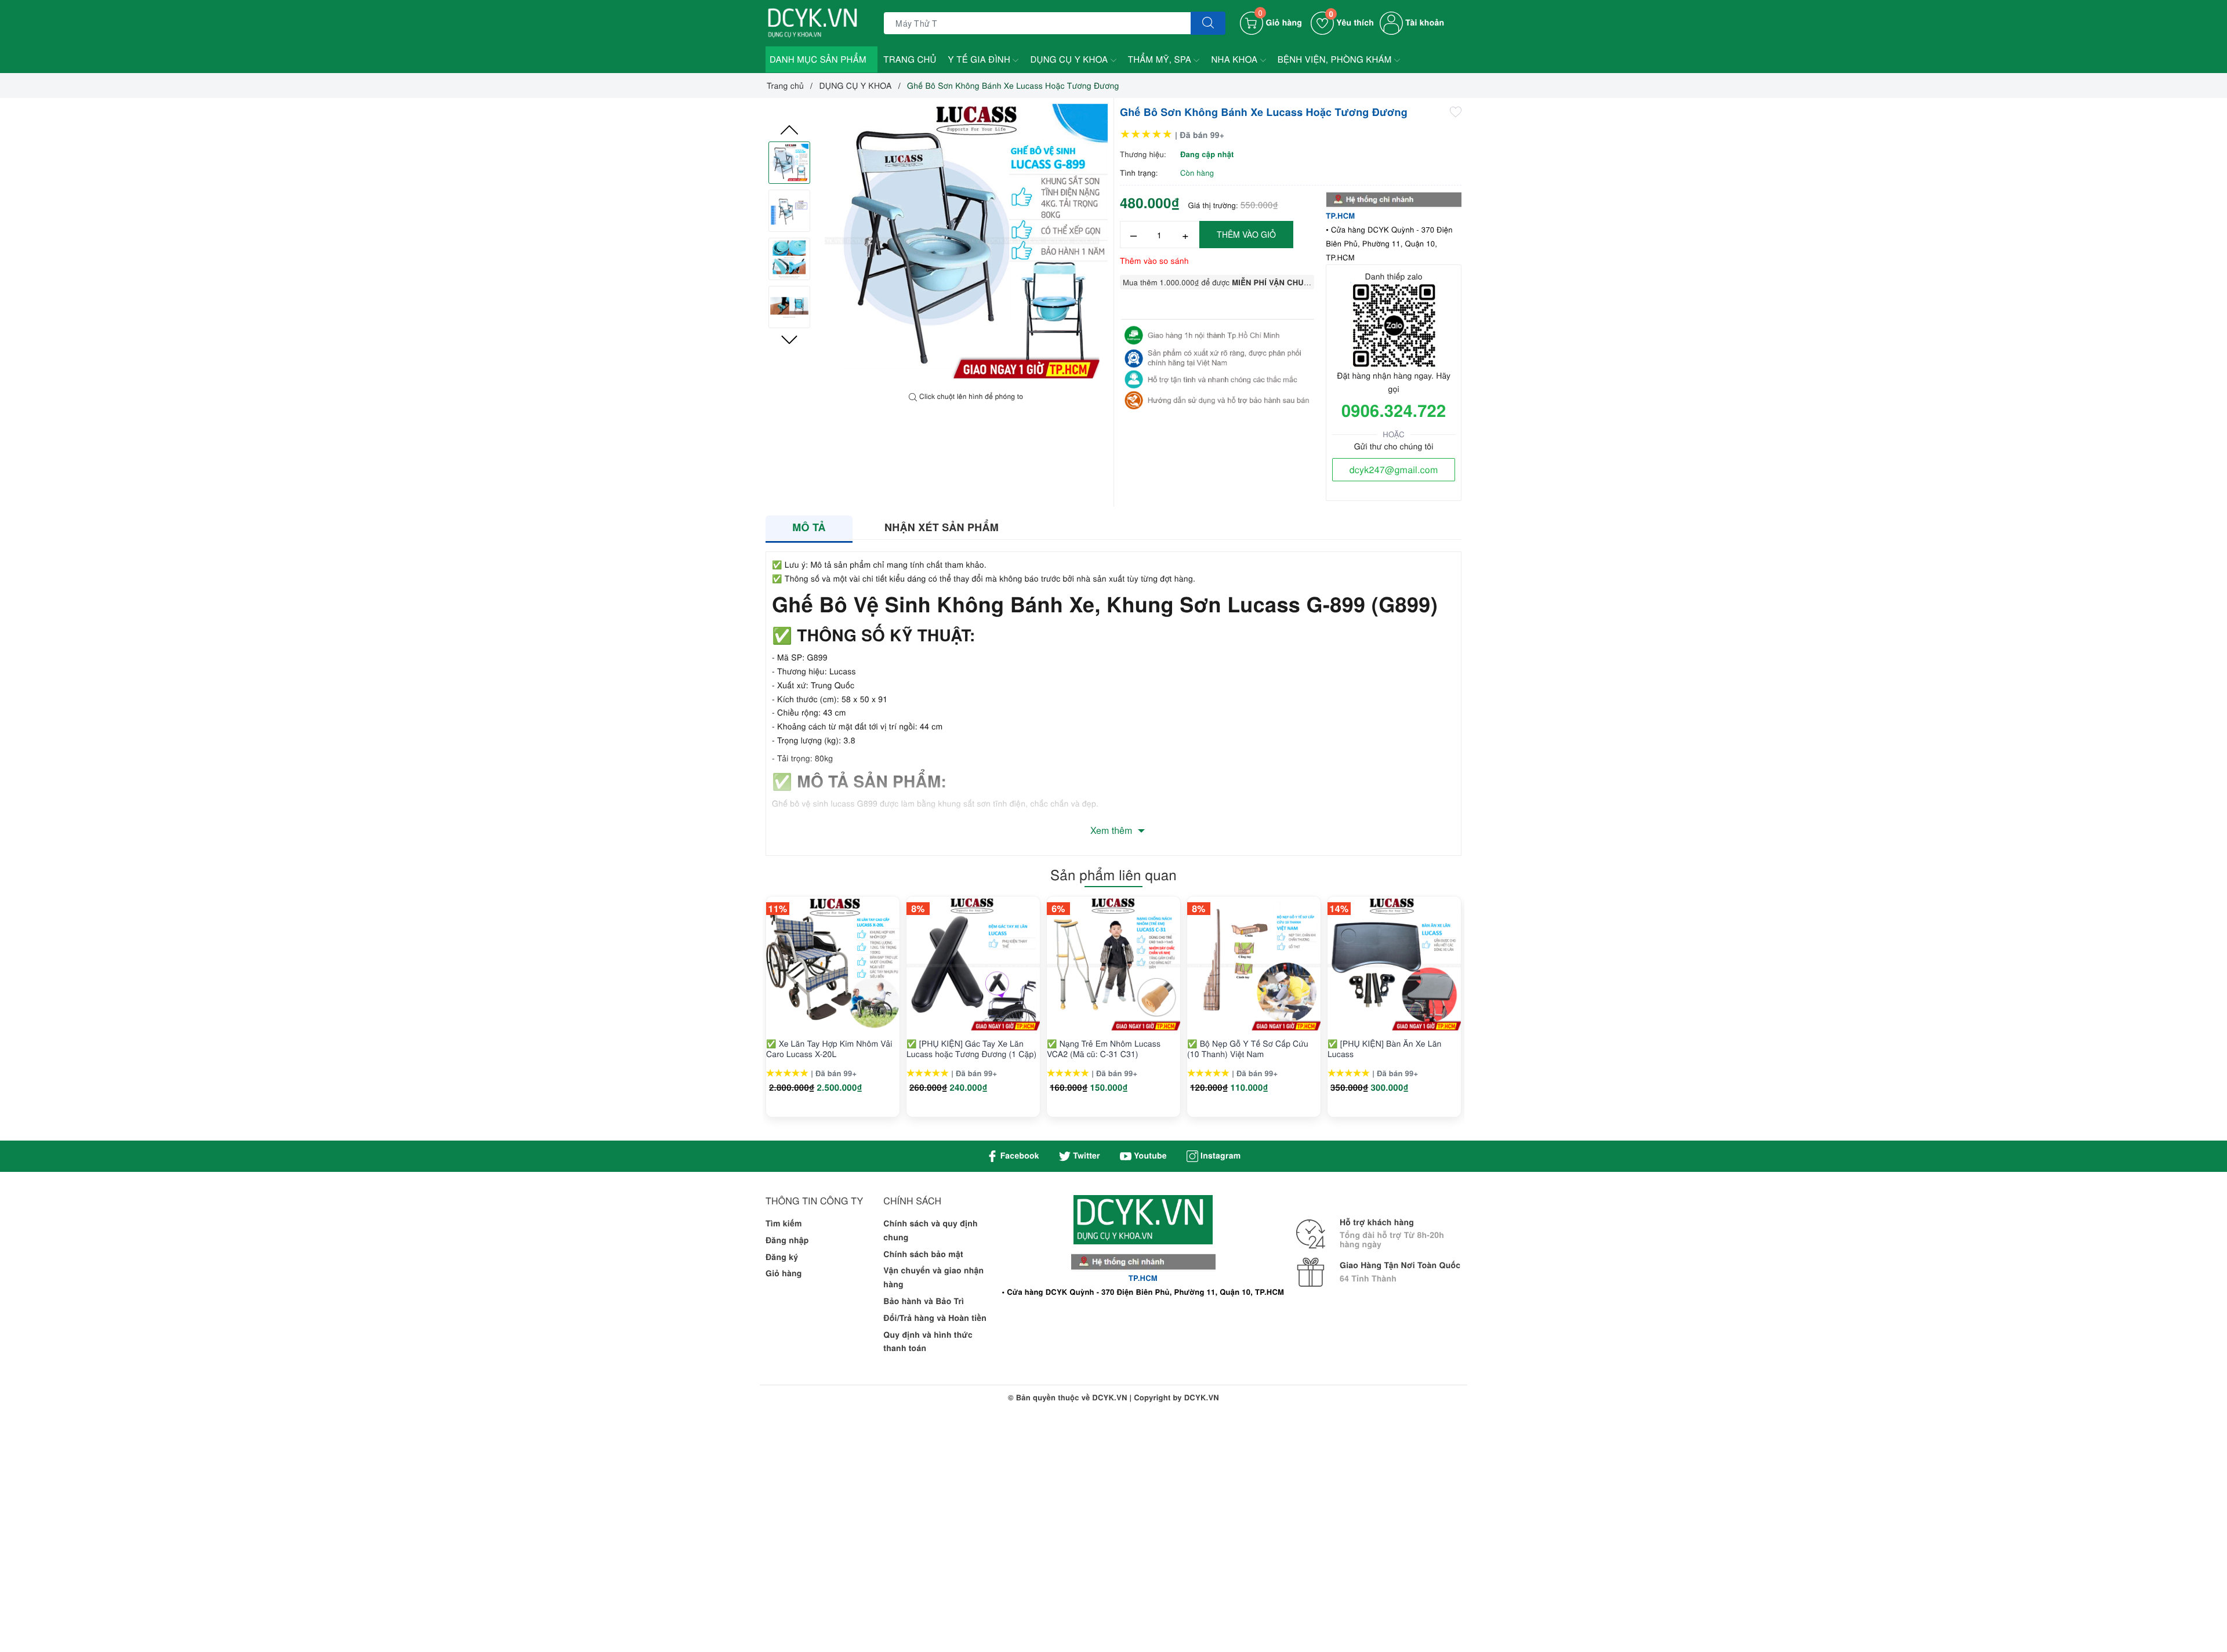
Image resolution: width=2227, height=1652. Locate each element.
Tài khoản (1423, 23)
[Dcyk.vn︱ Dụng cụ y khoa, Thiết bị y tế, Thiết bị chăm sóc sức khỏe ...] (815, 22)
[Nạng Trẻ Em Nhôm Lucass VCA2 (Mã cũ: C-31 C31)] (1113, 964)
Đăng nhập (787, 1240)
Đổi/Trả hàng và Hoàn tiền (935, 1318)
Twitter (1085, 1156)
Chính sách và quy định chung (931, 1230)
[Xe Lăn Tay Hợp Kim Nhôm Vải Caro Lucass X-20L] (833, 964)
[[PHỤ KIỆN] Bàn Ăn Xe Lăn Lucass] (1394, 964)
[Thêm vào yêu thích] (1456, 111)
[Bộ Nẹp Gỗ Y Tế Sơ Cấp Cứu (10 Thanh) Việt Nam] (1254, 964)
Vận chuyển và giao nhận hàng (933, 1277)
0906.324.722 (1394, 410)
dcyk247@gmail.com (1394, 469)
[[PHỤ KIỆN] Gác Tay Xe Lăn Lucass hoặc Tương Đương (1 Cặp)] (973, 964)
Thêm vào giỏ (1246, 234)
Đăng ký (782, 1257)
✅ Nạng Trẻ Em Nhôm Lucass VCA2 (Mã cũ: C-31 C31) (1104, 1048)
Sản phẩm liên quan (1113, 874)
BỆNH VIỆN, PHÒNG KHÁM (1336, 59)
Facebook (1019, 1156)
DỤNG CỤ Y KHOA (1070, 59)
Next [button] (789, 340)
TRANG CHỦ (910, 59)
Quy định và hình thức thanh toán (928, 1342)
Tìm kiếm (784, 1223)
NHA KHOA (1235, 59)
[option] (966, 245)
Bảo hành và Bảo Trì (924, 1301)
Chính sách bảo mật (923, 1254)
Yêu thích (1351, 23)
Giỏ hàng (784, 1273)
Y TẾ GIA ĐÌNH (981, 59)
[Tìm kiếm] (1208, 23)
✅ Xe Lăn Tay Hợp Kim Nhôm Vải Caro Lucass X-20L (829, 1048)
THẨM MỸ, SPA (1161, 59)
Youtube (1149, 1156)
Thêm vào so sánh (1154, 260)
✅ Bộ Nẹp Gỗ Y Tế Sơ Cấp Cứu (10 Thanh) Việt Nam (1248, 1048)
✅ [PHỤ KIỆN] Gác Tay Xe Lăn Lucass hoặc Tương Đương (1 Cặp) (971, 1048)
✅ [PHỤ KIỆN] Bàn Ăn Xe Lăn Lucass (1385, 1048)
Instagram (1219, 1156)
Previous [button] (789, 130)
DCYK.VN (1202, 1397)
